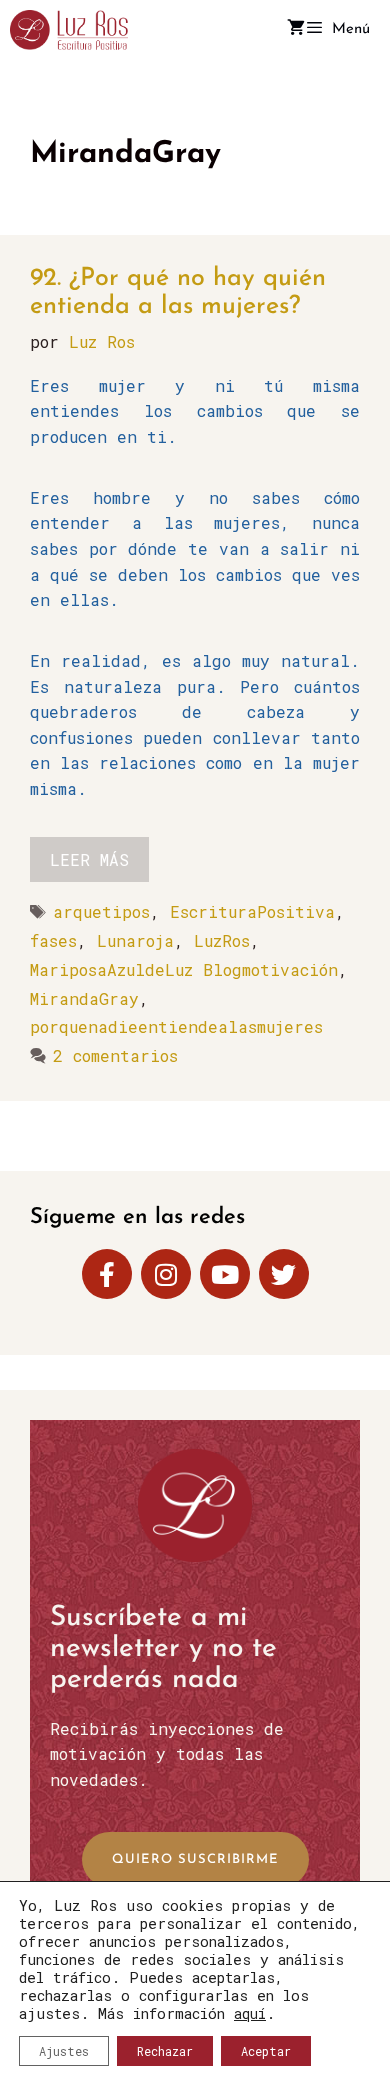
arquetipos (101, 911)
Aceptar (266, 2051)
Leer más (89, 859)
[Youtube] (225, 1274)
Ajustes (64, 2051)
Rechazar (165, 2051)
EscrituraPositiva (252, 911)
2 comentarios (115, 1055)
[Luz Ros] (69, 30)
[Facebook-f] (107, 1274)
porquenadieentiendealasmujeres (176, 1026)
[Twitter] (284, 1274)
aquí (250, 2013)
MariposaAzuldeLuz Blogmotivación (184, 969)
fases (53, 940)
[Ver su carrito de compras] (296, 30)
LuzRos (222, 940)
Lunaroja (135, 940)
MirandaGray (84, 998)
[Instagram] (166, 1274)
